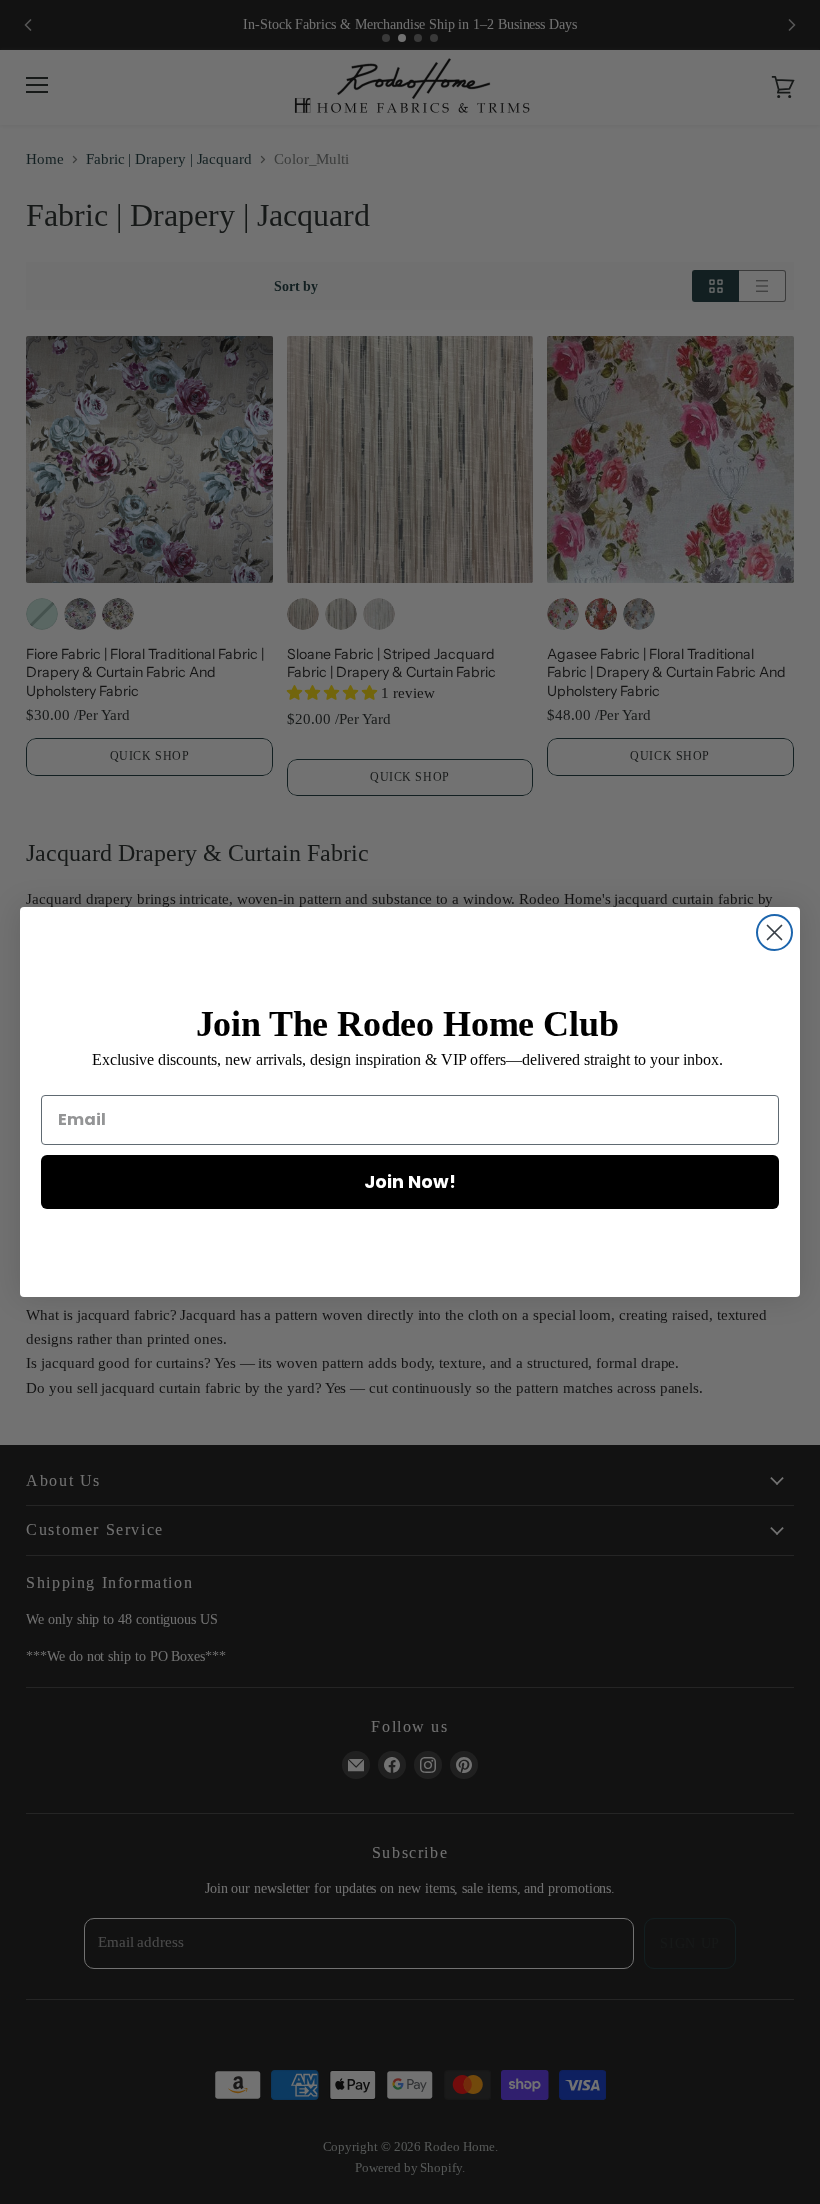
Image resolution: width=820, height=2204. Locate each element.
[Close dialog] (774, 932)
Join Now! (410, 1181)
